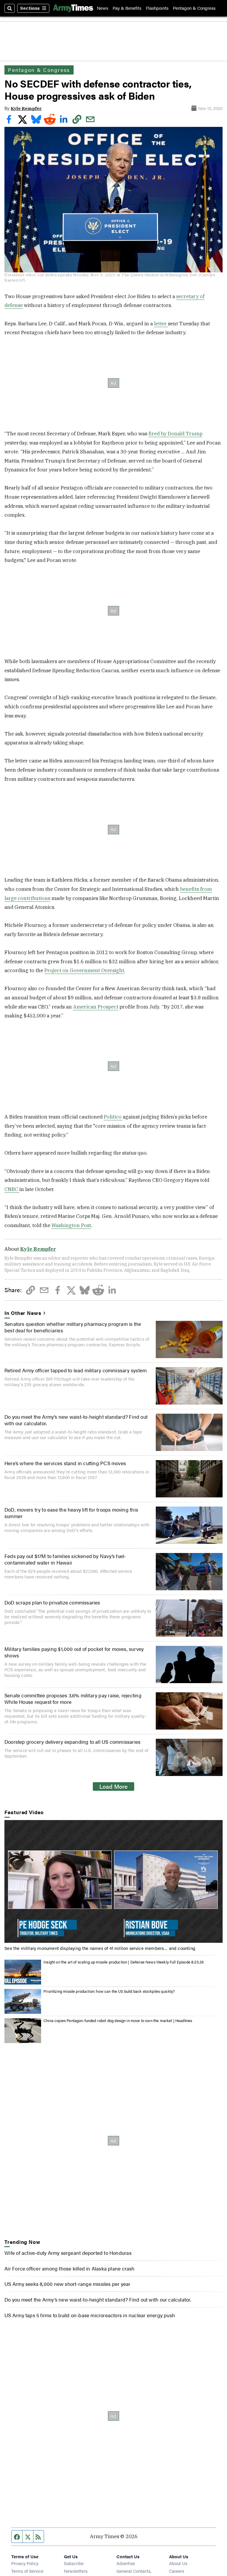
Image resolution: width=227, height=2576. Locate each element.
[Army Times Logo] (73, 8)
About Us (178, 2563)
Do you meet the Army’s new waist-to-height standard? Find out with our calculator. (76, 1420)
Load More (113, 1786)
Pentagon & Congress (194, 8)
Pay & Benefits (127, 8)
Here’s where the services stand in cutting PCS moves (65, 1463)
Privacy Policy (25, 2563)
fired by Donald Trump (175, 434)
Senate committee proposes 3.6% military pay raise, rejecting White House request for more (73, 1699)
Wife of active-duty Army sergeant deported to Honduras (68, 2253)
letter (161, 324)
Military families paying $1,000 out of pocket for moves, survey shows (74, 1652)
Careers (177, 2571)
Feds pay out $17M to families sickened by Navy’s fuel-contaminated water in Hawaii (65, 1559)
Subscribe (74, 2563)
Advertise (126, 2563)
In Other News (23, 1313)
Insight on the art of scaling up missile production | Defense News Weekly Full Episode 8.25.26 (124, 1962)
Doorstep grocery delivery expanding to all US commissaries (72, 1742)
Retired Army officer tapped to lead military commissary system (76, 1370)
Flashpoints (157, 8)
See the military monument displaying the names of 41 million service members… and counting (100, 1948)
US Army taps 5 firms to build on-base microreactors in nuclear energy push (90, 2315)
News (103, 8)
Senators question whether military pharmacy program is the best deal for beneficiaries (73, 1327)
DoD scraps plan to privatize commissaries (52, 1602)
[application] (113, 1881)
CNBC (12, 1189)
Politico (113, 1117)
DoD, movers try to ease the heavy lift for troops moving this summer (71, 1513)
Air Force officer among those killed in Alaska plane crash (69, 2268)
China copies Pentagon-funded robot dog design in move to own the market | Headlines (118, 2021)
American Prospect (96, 1007)
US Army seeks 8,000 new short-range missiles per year (67, 2284)
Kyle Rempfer (26, 108)
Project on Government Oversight (84, 970)
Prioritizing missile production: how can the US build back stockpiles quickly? (109, 1991)
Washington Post (71, 1225)
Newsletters (76, 2571)
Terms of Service (27, 2571)
